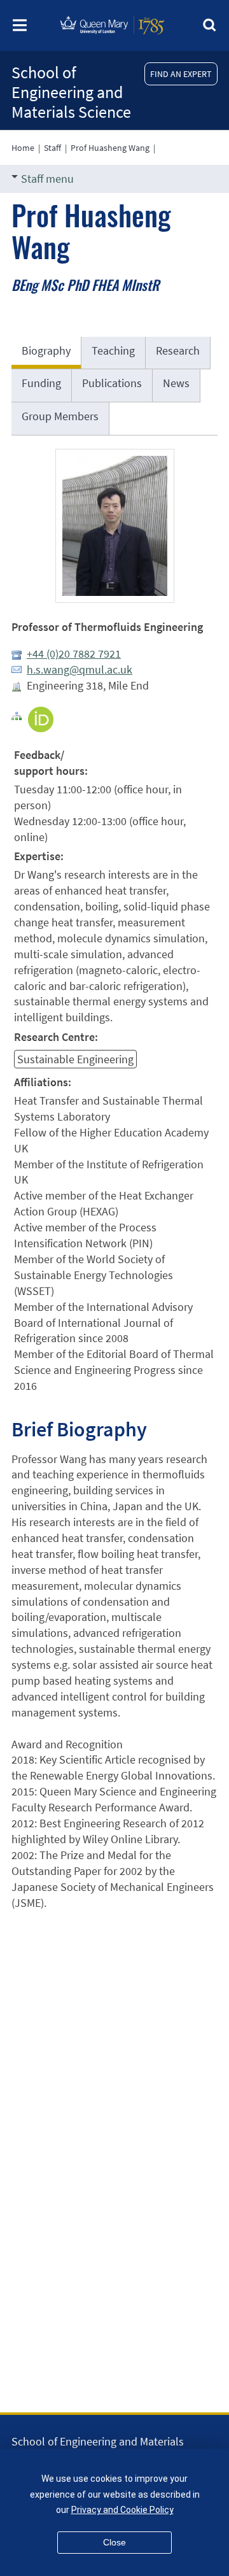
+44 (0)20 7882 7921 (74, 654)
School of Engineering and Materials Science (71, 92)
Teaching (113, 350)
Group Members (60, 416)
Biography (46, 350)
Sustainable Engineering (75, 1059)
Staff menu (47, 179)
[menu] (20, 29)
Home (23, 148)
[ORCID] (41, 718)
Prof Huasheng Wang (110, 148)
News (176, 383)
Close (114, 2542)
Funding (41, 383)
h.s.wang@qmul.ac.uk (80, 669)
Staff (52, 148)
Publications (112, 383)
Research (178, 350)
